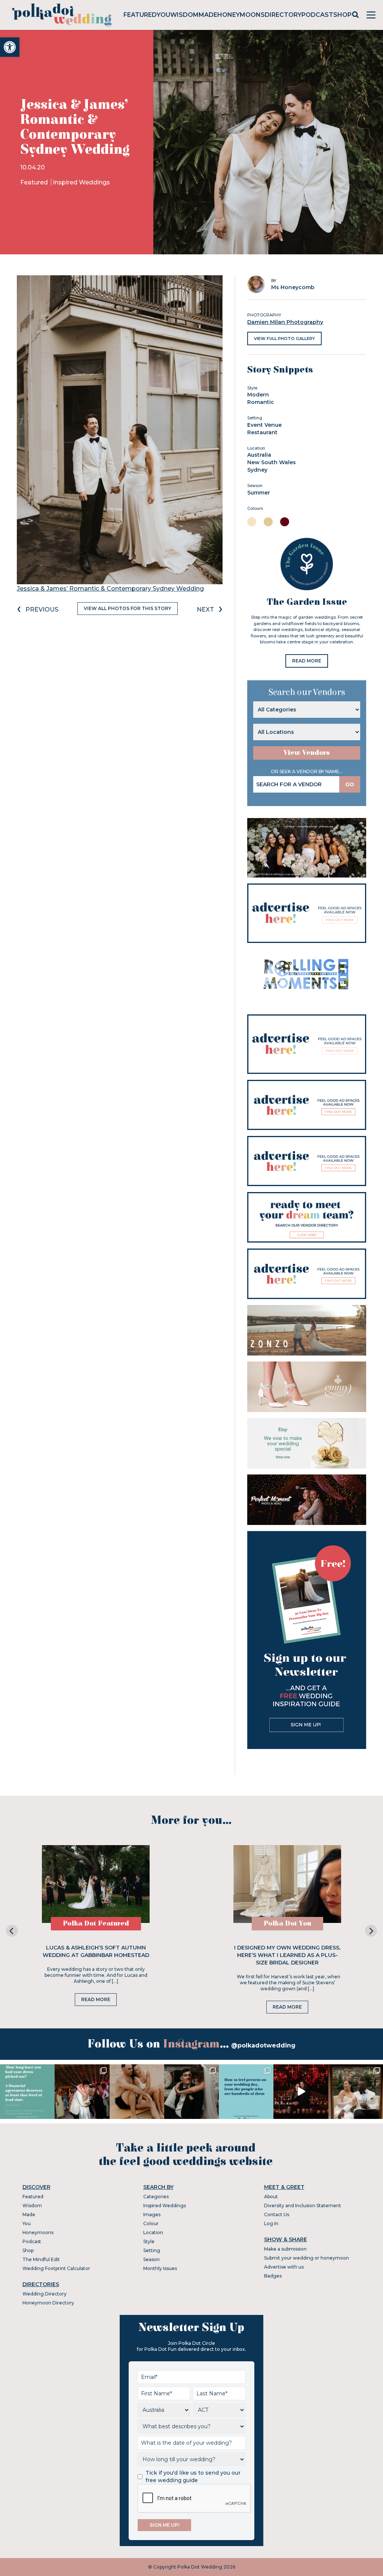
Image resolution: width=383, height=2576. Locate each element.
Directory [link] (283, 15)
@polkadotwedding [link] (263, 2045)
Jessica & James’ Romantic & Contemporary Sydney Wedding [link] (110, 589)
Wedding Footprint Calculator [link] (56, 2268)
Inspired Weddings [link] (81, 182)
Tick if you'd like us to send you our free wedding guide (193, 2477)
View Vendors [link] (307, 753)
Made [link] (208, 15)
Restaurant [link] (262, 432)
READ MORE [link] (307, 661)
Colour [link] (151, 2223)
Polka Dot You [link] (287, 1923)
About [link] (271, 2197)
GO (350, 784)
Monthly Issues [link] (160, 2268)
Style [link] (149, 2241)
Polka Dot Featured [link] (96, 1923)
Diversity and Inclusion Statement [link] (303, 2206)
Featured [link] (140, 15)
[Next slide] (371, 1931)
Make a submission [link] (285, 2249)
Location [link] (153, 2232)
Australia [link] (259, 455)
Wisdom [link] (184, 15)
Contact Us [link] (277, 2214)
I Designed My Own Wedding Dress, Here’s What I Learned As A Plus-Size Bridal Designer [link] (287, 1955)
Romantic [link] (261, 402)
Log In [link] (271, 2223)
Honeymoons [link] (241, 15)
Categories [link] (156, 2197)
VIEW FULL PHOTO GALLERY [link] (284, 339)
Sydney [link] (257, 470)
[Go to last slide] (12, 1931)
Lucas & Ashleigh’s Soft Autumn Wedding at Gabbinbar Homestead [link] (96, 1951)
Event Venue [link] (264, 425)
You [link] (163, 15)
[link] (10, 47)
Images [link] (152, 2214)
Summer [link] (259, 493)
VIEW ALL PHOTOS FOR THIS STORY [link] (128, 608)
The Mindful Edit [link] (41, 2259)
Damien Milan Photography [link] (285, 322)
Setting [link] (152, 2250)
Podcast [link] (317, 15)
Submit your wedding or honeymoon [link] (307, 2258)
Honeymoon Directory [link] (48, 2303)
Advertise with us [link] (284, 2267)
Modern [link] (258, 395)
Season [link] (151, 2259)
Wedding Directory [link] (45, 2294)
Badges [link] (273, 2276)
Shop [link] (342, 15)
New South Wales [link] (272, 462)
